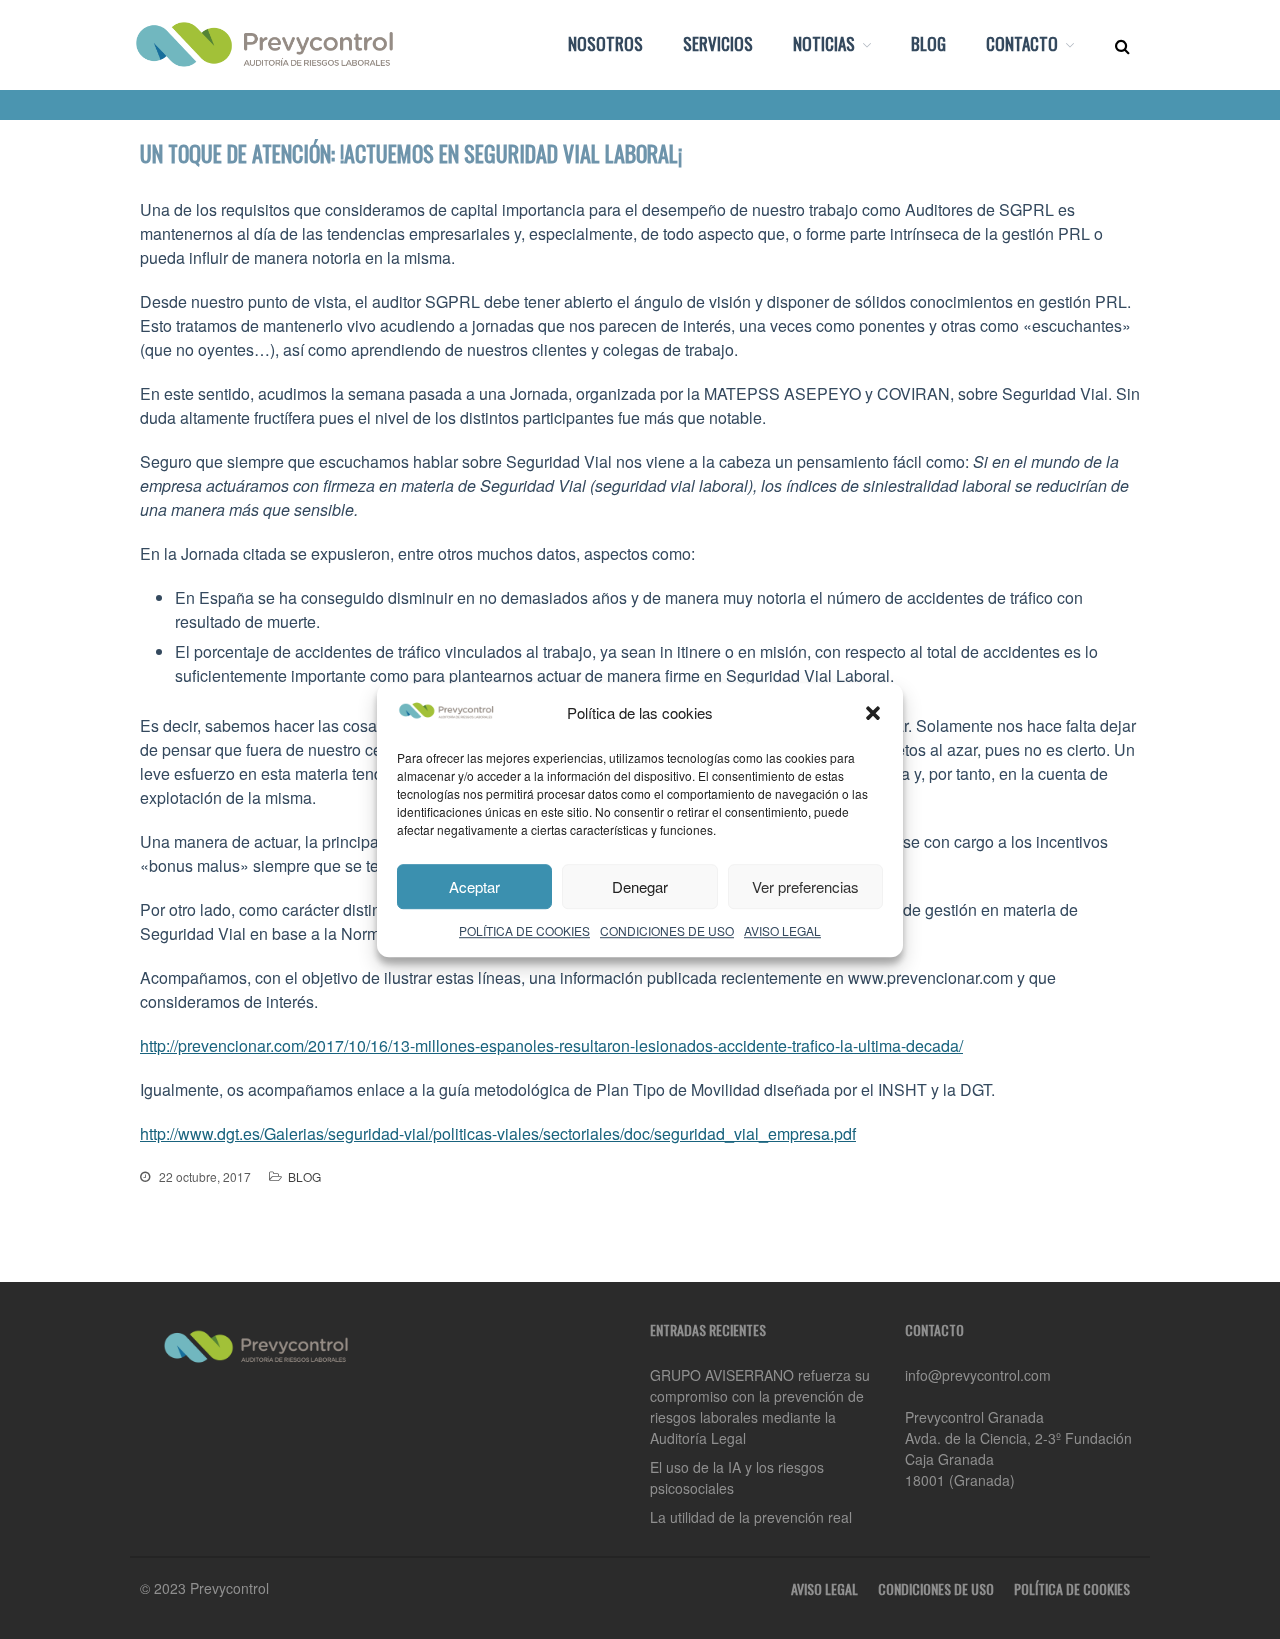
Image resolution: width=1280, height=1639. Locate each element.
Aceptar (474, 885)
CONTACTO (1022, 43)
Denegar (640, 885)
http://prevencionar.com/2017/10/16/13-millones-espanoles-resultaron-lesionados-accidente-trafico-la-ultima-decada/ (551, 1045)
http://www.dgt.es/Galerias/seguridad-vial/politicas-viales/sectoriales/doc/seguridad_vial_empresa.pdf (498, 1133)
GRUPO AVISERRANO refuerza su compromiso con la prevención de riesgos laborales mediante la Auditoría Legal (760, 1406)
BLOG (928, 43)
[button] (873, 713)
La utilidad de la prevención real (751, 1517)
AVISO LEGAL (782, 930)
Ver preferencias (805, 885)
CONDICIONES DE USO (667, 930)
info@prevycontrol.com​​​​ (978, 1375)
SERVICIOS (718, 43)
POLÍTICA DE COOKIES (524, 930)
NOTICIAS (824, 43)
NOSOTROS (605, 43)
